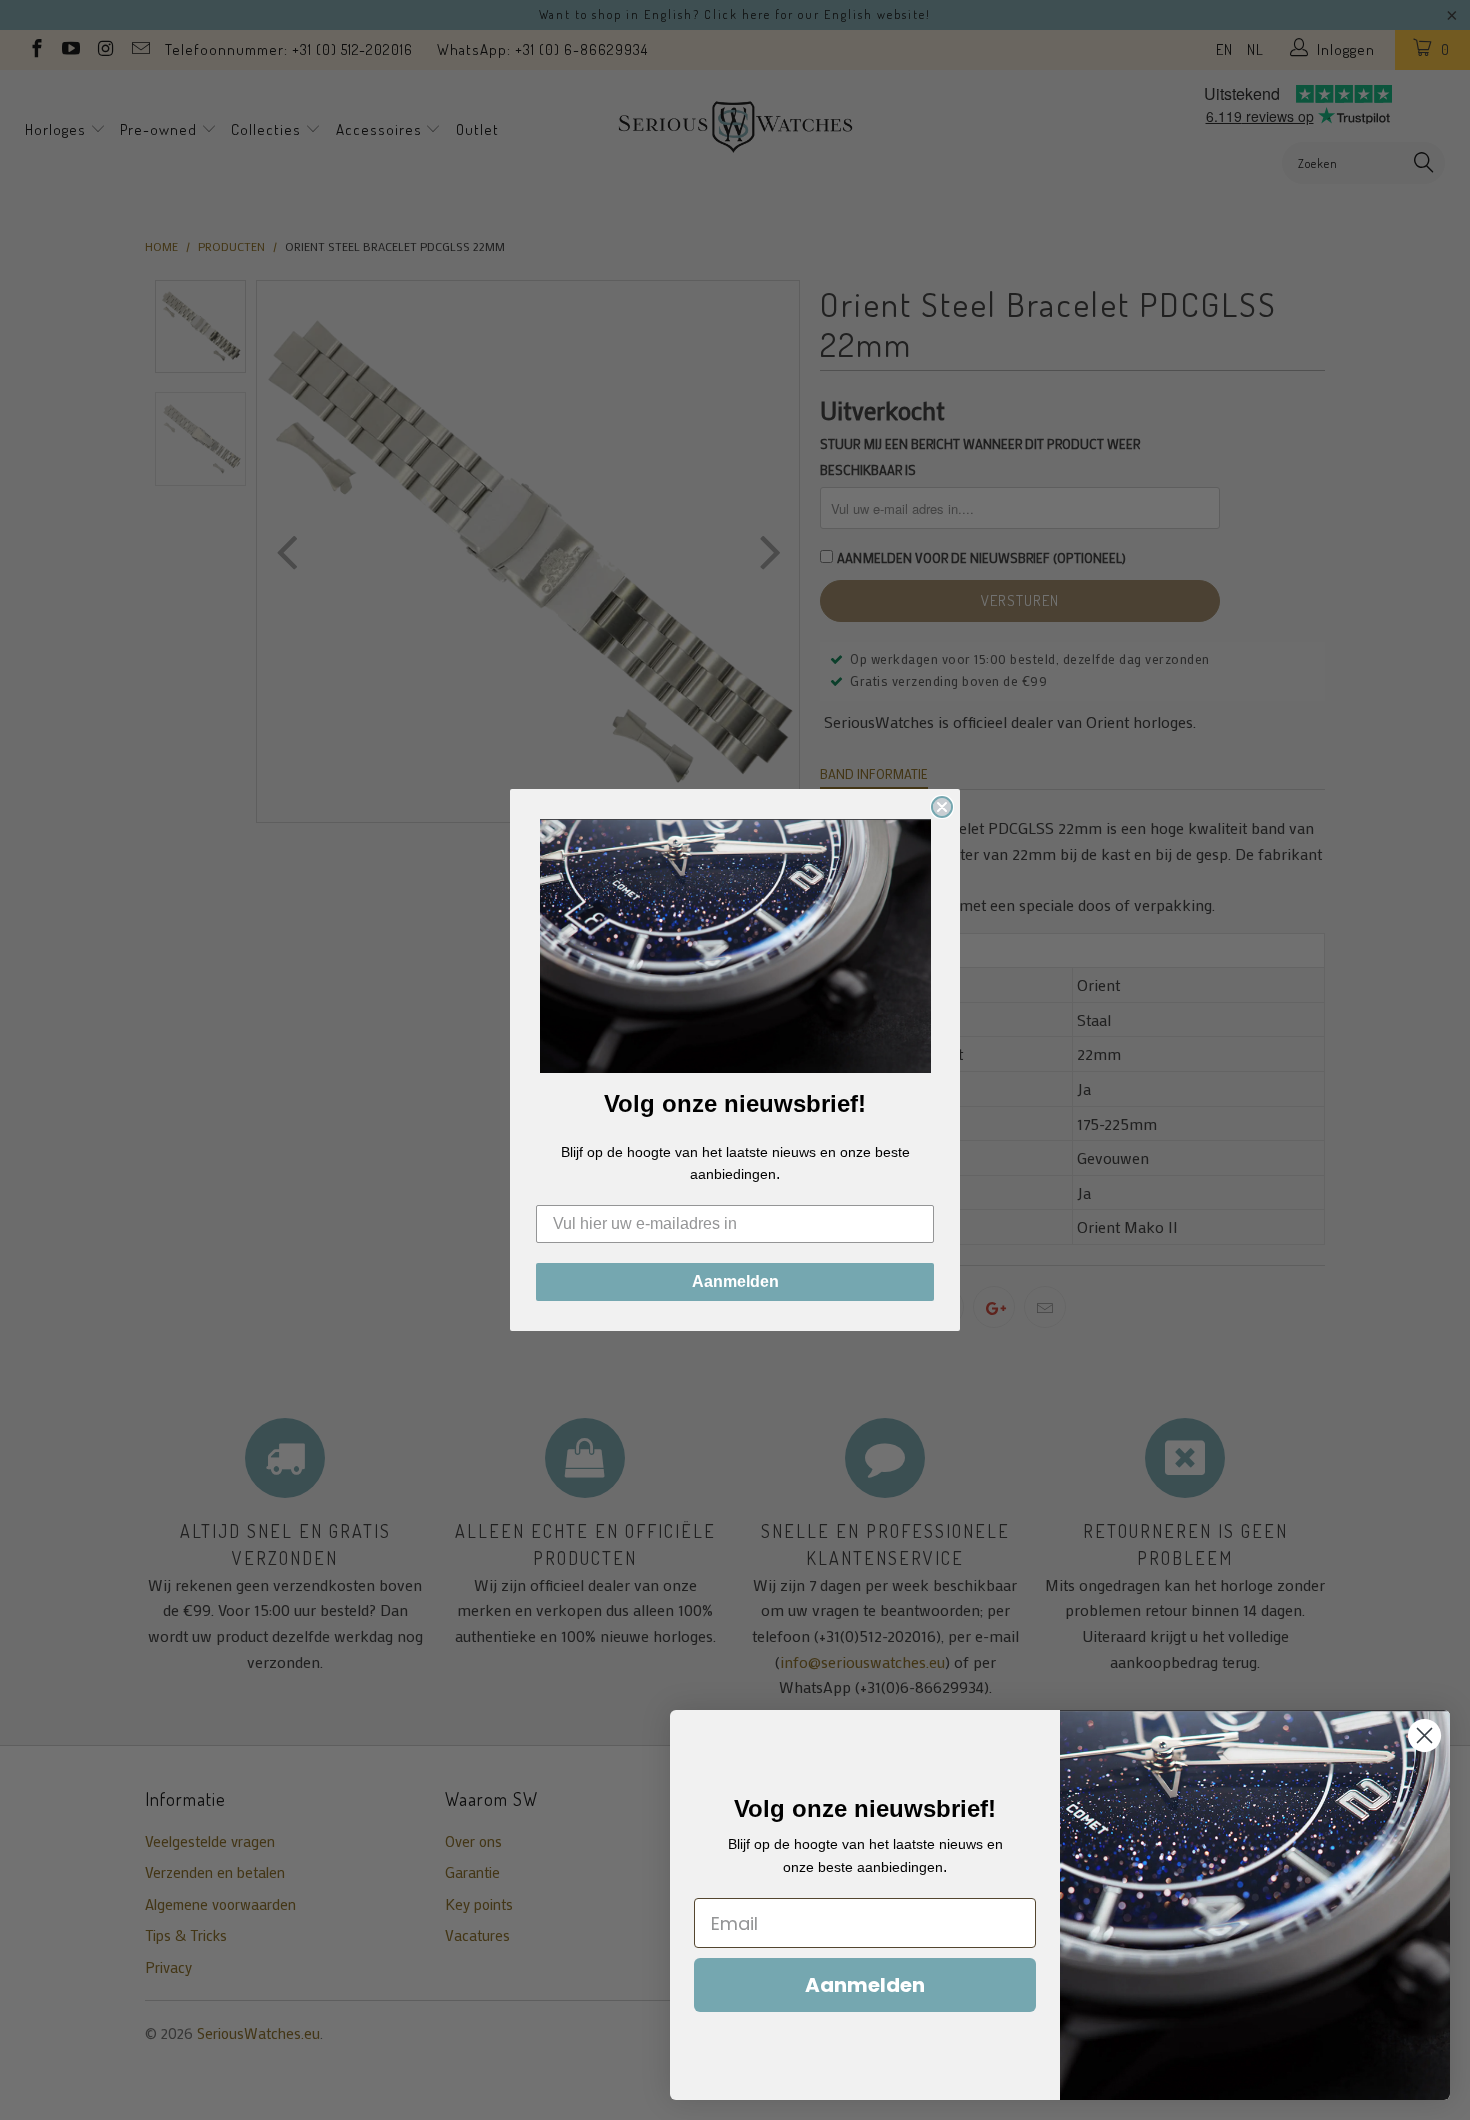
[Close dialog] (942, 807)
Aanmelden (735, 1281)
